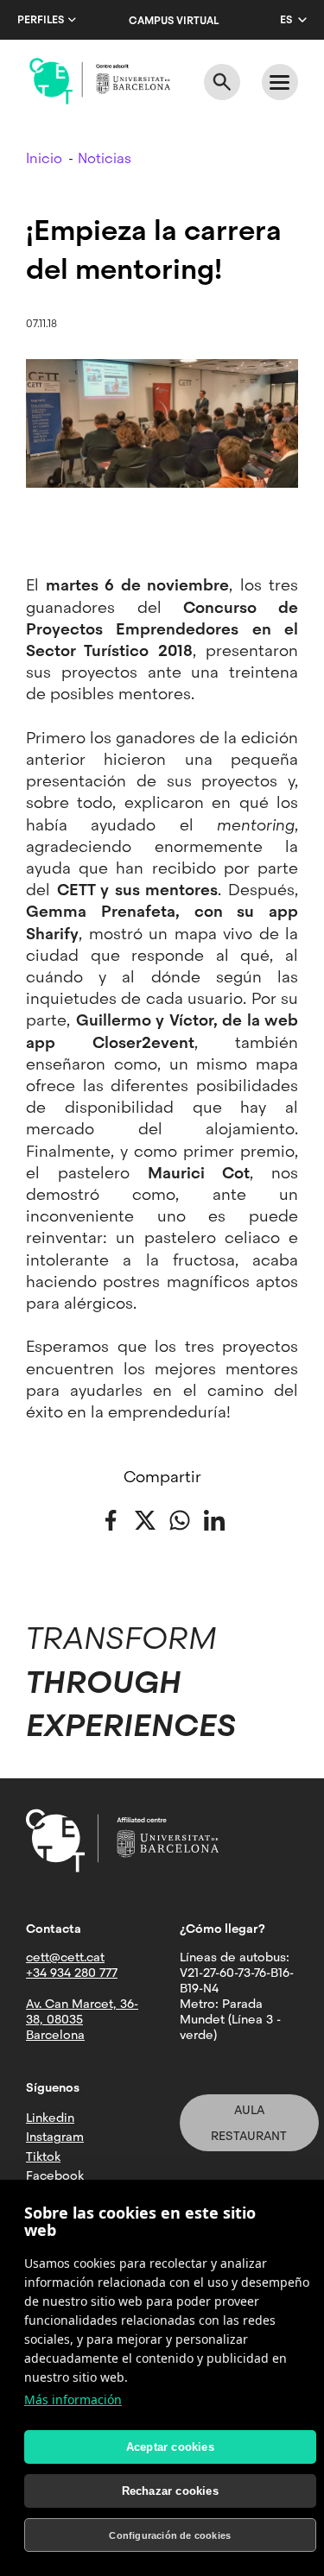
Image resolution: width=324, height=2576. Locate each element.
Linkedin (50, 2118)
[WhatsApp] (180, 1519)
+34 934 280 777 (72, 1973)
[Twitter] (145, 1519)
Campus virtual (174, 21)
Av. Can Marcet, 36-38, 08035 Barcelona (82, 2019)
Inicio (44, 158)
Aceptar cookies (170, 2447)
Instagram (55, 2137)
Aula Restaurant (249, 2123)
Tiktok (43, 2156)
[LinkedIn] (214, 1519)
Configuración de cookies (170, 2535)
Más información (73, 2399)
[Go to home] (100, 81)
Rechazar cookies (170, 2491)
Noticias (105, 158)
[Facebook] (111, 1519)
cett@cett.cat (65, 1957)
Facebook (55, 2175)
